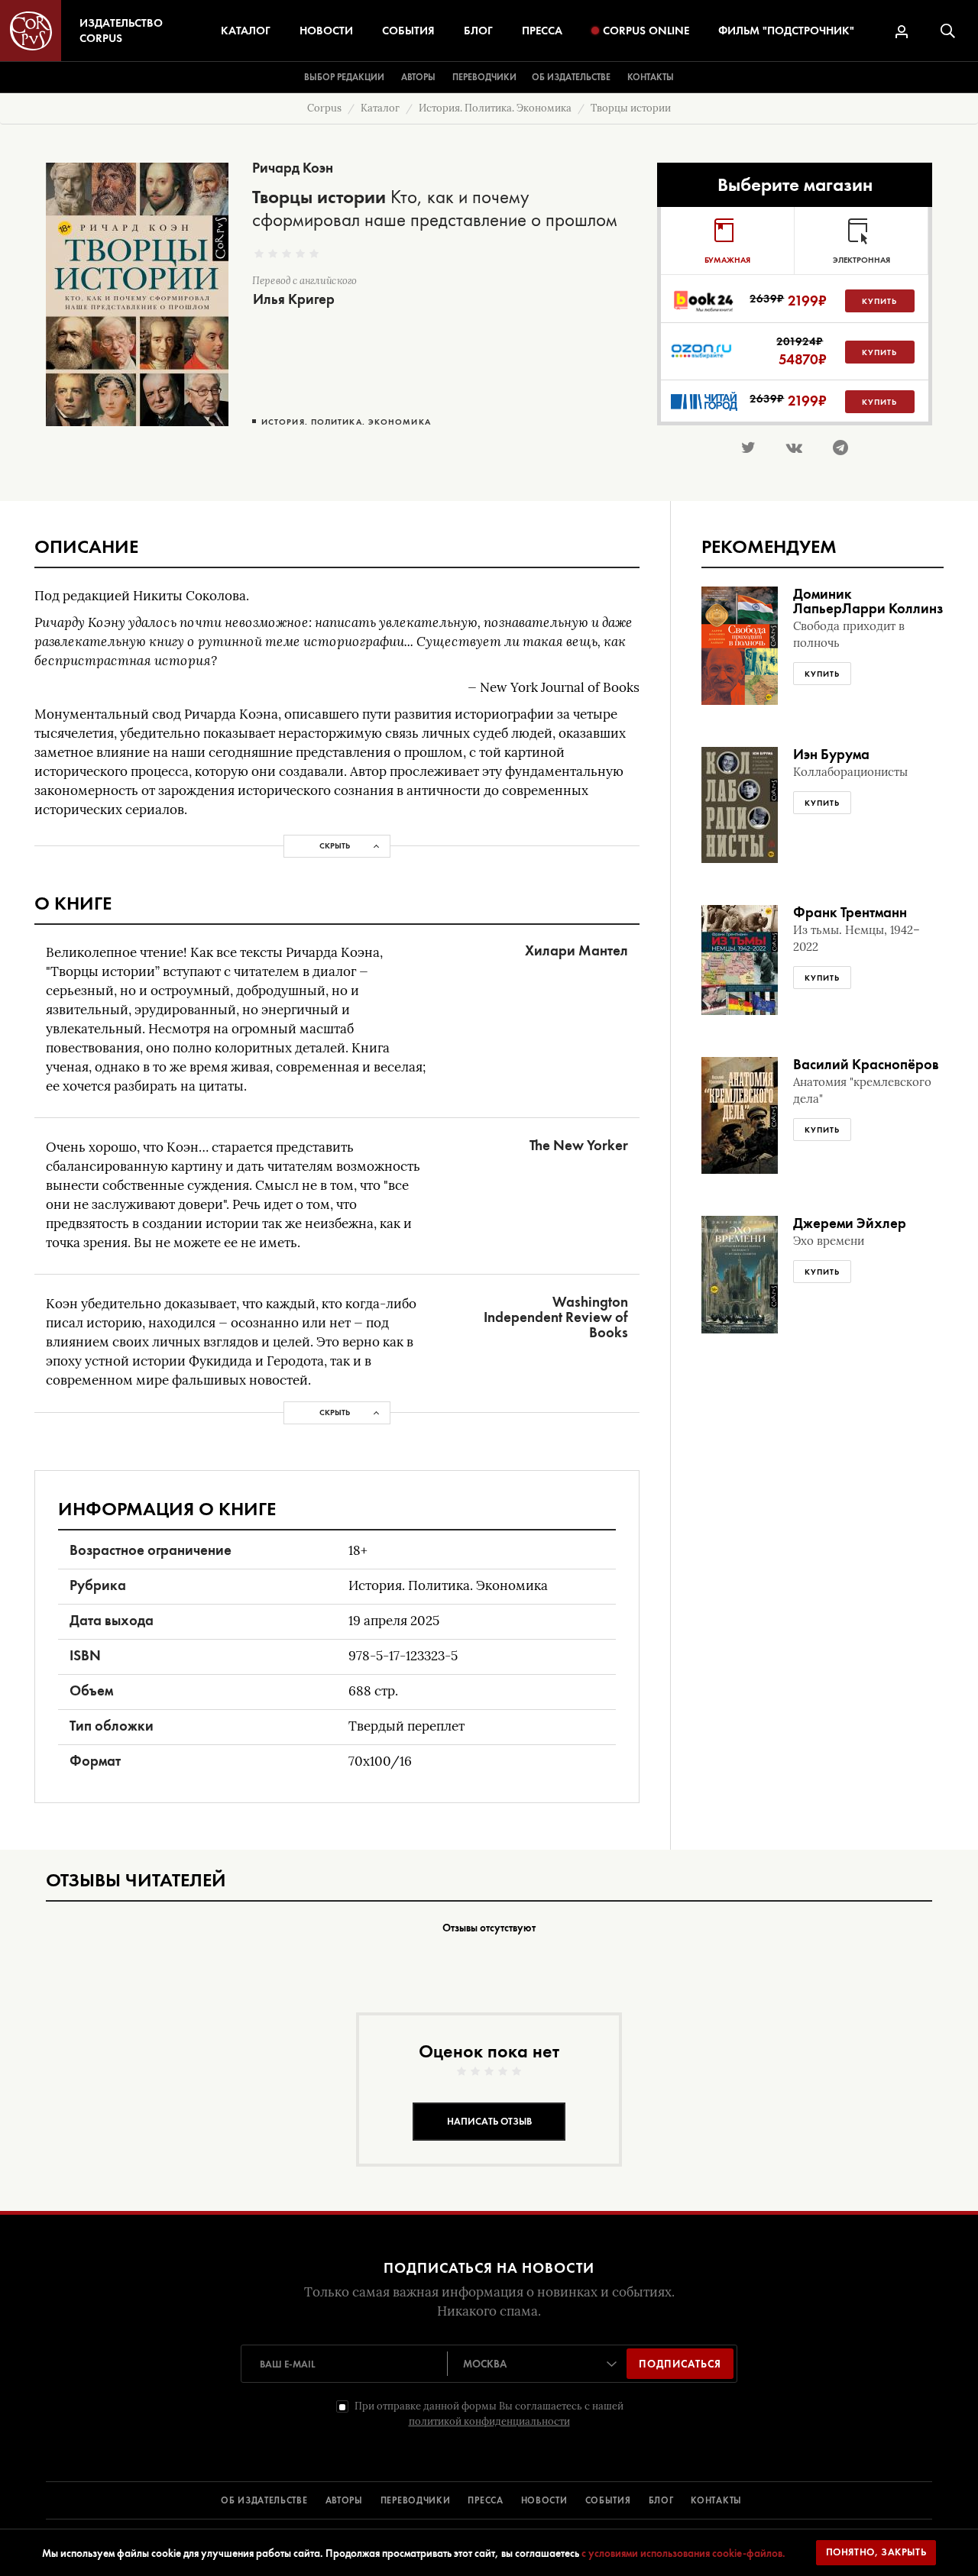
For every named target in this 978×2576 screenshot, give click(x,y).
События (408, 31)
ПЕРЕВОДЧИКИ (416, 2500)
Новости (326, 31)
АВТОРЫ (344, 2500)
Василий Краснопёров (866, 1064)
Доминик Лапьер (823, 601)
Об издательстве (571, 77)
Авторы (418, 77)
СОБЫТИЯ (608, 2500)
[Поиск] (948, 31)
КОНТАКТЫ (716, 2500)
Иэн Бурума (831, 754)
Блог (478, 31)
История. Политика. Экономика (346, 422)
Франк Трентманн (850, 912)
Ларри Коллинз (892, 608)
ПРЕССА (485, 2500)
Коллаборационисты (850, 772)
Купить (879, 301)
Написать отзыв (489, 2121)
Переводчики (484, 77)
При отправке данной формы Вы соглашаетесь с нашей (489, 2414)
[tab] (727, 241)
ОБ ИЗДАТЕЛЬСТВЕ (264, 2500)
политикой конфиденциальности (489, 2421)
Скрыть (335, 845)
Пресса (542, 31)
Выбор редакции (344, 77)
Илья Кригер (294, 299)
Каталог (246, 31)
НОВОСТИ (544, 2500)
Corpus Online (646, 31)
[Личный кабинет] (902, 32)
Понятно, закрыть (876, 2552)
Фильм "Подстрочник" (786, 31)
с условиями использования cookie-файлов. (683, 2553)
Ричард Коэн (293, 168)
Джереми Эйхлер (850, 1223)
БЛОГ (661, 2500)
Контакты (651, 77)
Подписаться (680, 2364)
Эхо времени (829, 1241)
